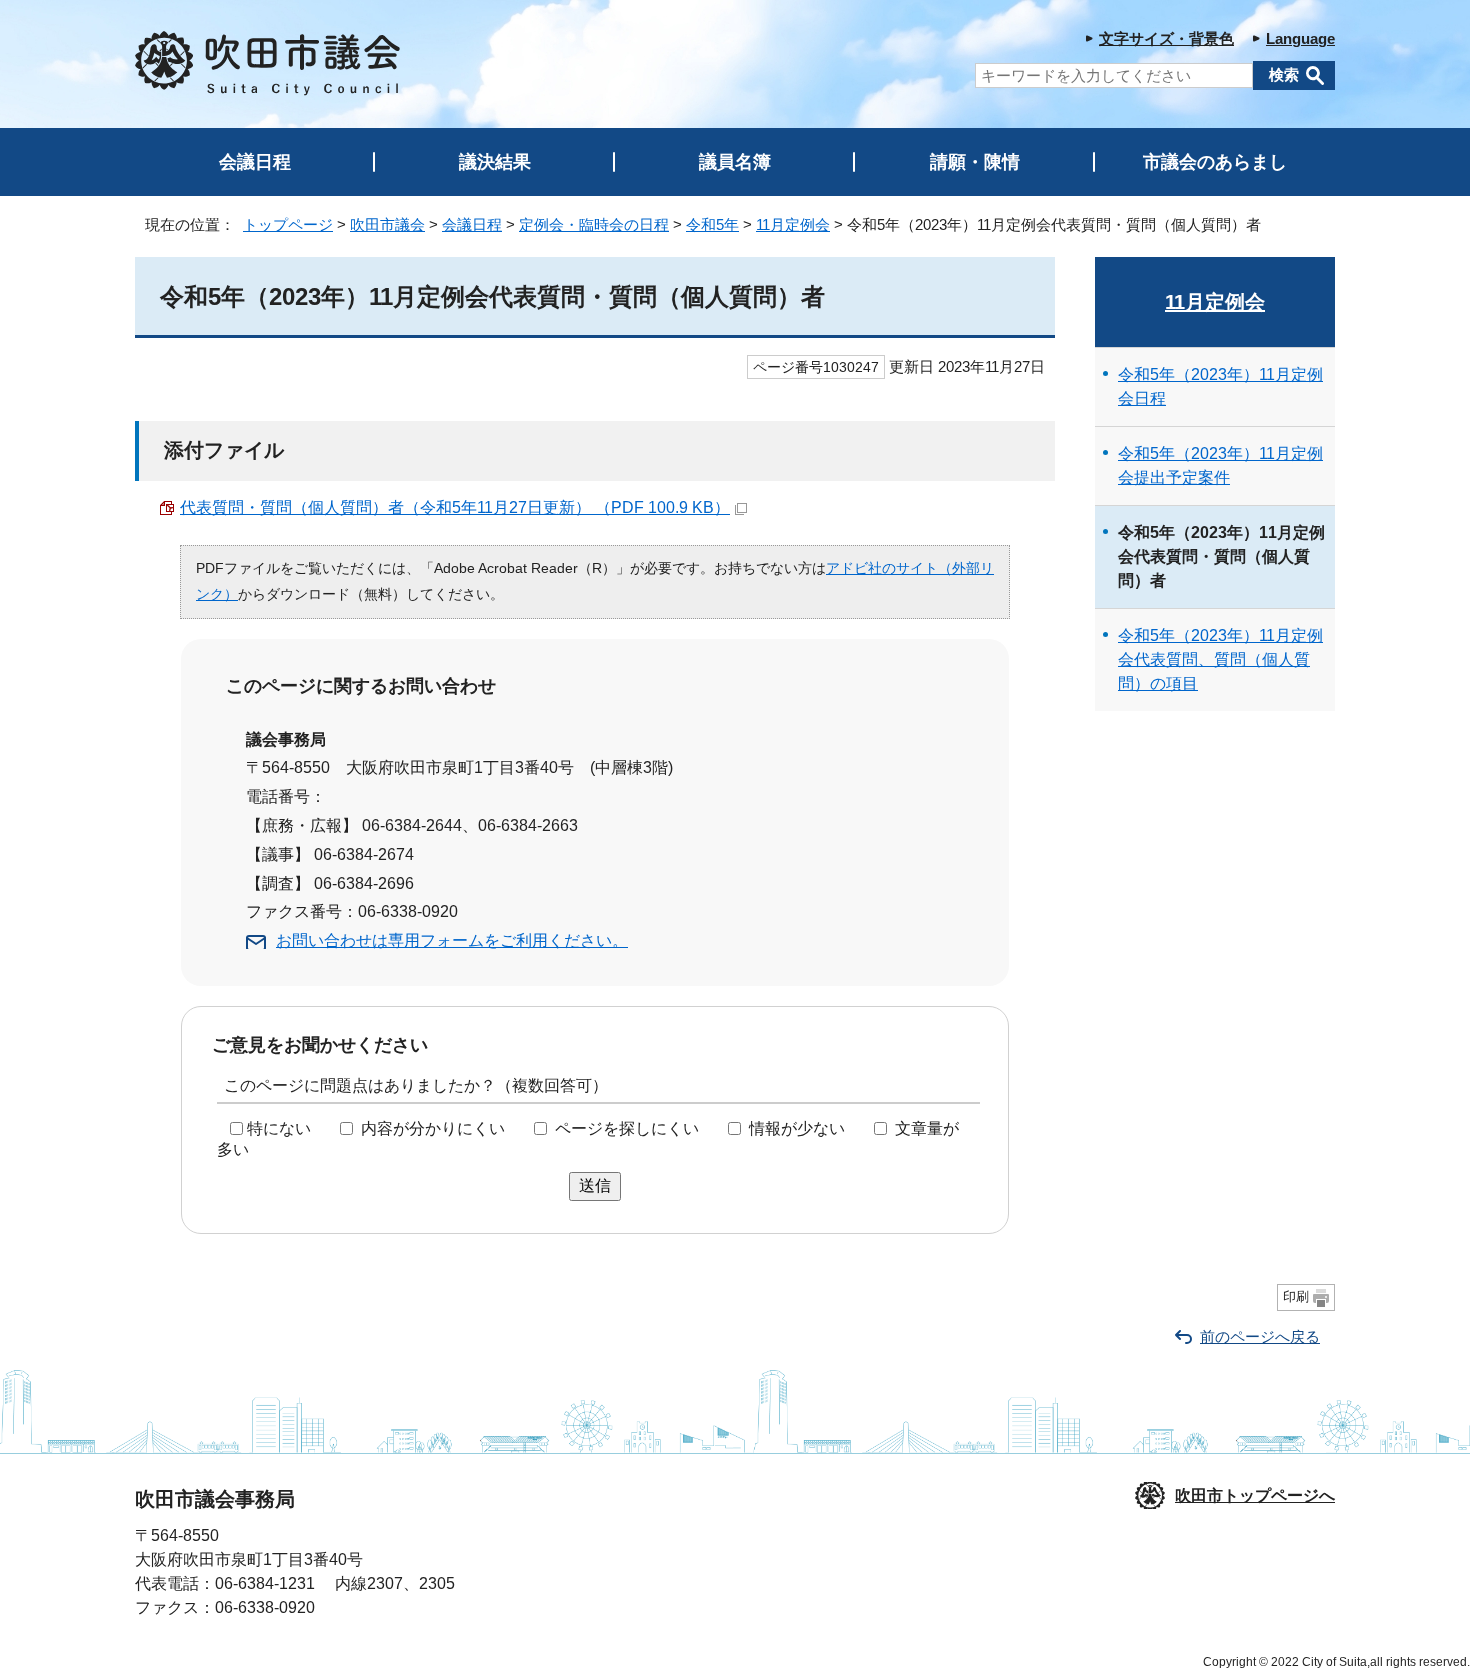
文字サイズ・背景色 (1166, 38)
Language (1300, 38)
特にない (279, 1128)
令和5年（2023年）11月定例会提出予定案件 (1220, 465)
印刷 (1296, 1297)
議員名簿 (735, 162)
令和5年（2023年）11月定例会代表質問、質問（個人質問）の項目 (1220, 659)
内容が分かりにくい (433, 1128)
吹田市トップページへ (1255, 1495)
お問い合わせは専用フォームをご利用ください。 (452, 940)
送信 (595, 1185)
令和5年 (712, 224)
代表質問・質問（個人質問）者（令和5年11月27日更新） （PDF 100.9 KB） (455, 507)
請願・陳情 (975, 162)
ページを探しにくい (627, 1128)
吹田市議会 (387, 224)
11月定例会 (793, 224)
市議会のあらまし (1215, 162)
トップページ (288, 224)
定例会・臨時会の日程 (594, 224)
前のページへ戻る (1260, 1336)
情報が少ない (797, 1128)
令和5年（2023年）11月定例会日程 (1220, 386)
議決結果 (495, 162)
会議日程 (255, 162)
